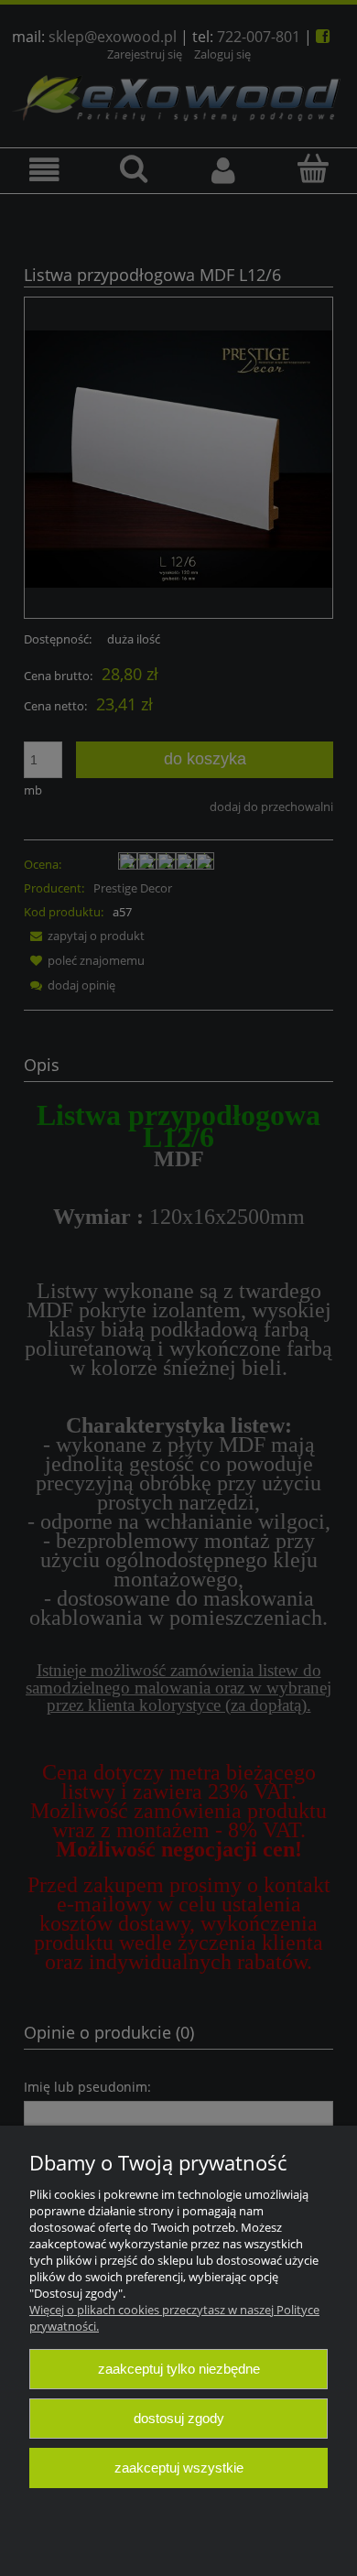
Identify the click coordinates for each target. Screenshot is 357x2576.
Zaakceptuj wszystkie (179, 2468)
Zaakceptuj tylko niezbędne (179, 2369)
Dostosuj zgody (179, 2418)
